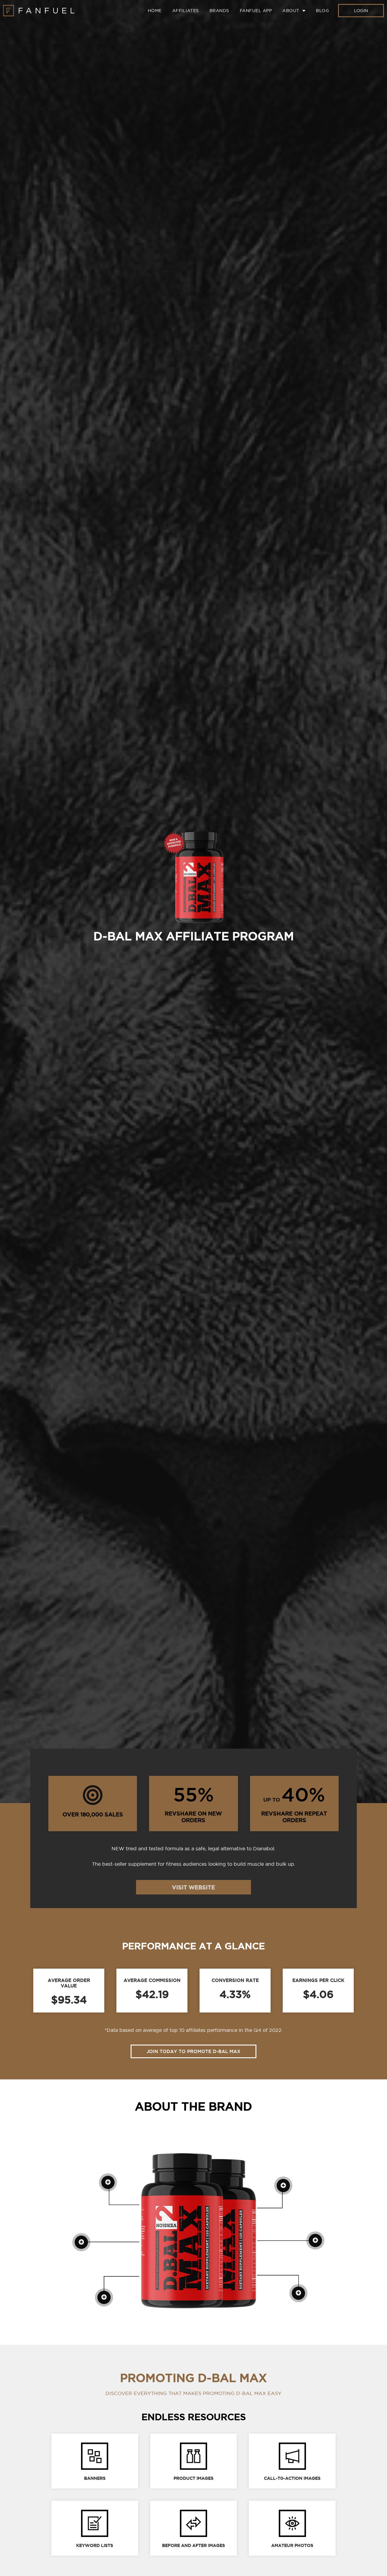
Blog (322, 11)
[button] (361, 11)
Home (155, 11)
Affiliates (186, 11)
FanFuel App (256, 11)
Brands (219, 11)
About (291, 11)
